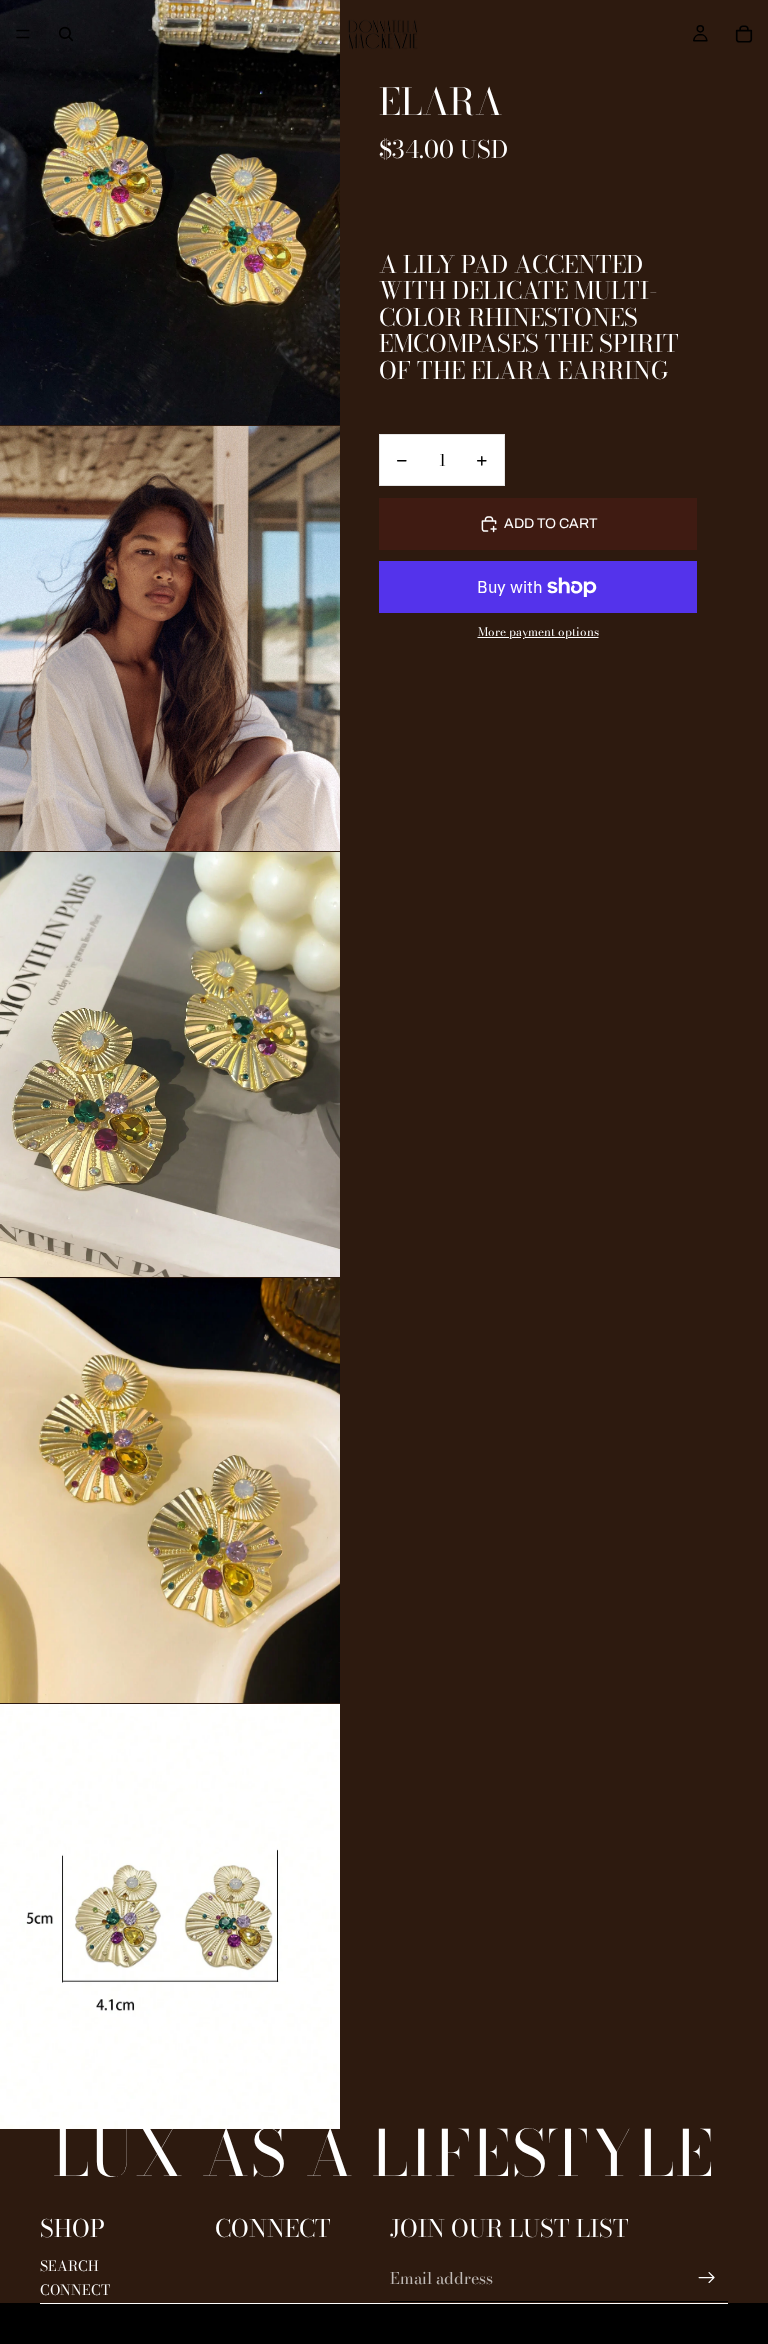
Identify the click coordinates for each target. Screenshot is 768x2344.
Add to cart (550, 523)
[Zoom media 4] (170, 1490)
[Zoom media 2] (170, 638)
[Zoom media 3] (170, 1064)
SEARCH (69, 2266)
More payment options (538, 632)
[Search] (66, 34)
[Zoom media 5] (170, 1916)
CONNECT (75, 2290)
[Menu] (23, 34)
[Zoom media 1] (170, 212)
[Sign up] (707, 2278)
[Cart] (744, 34)
